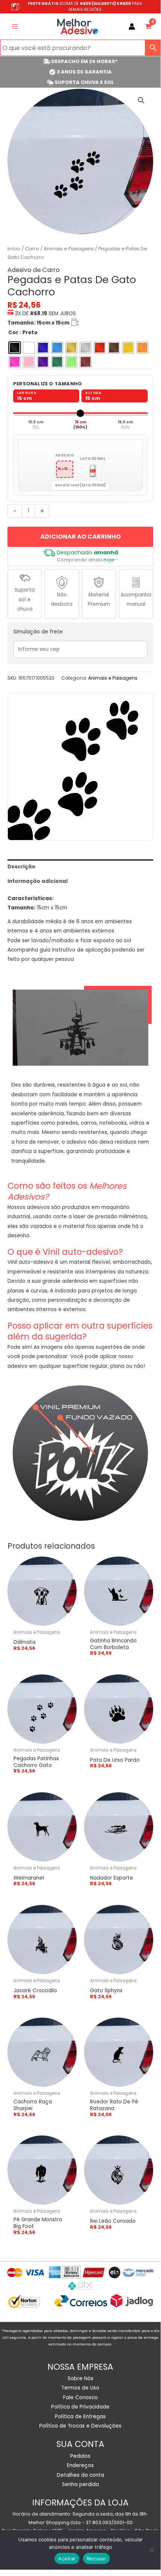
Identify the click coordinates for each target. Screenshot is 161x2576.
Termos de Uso (80, 2388)
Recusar (96, 2558)
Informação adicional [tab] (38, 881)
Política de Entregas (80, 2417)
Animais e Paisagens (69, 249)
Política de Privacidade (80, 2407)
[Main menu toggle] (15, 26)
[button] (141, 100)
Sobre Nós (80, 2378)
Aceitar (67, 2558)
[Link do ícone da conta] (132, 26)
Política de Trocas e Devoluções (80, 2426)
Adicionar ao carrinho (80, 537)
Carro (32, 249)
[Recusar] (151, 2550)
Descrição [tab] (21, 867)
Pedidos (80, 2456)
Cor (13, 333)
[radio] (15, 348)
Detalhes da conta (80, 2475)
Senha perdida (80, 2484)
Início (14, 249)
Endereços (80, 2465)
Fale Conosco (80, 2398)
